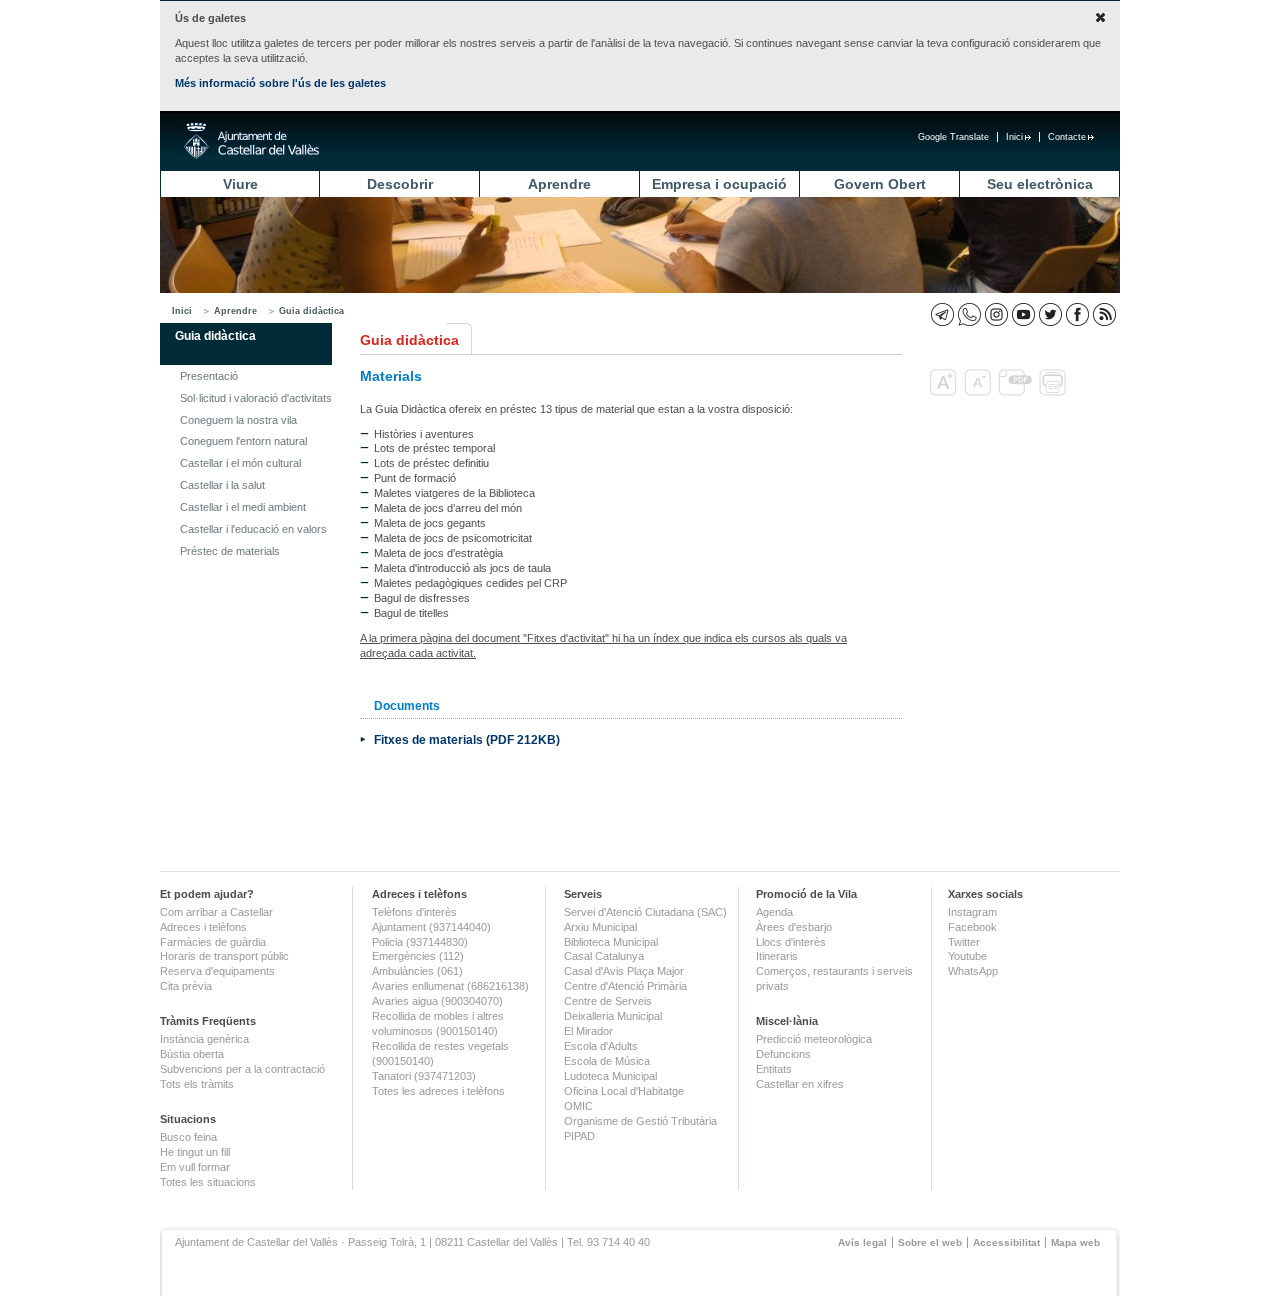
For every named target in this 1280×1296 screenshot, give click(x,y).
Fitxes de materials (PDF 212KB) (467, 739)
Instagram (972, 912)
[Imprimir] (1054, 392)
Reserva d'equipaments (217, 971)
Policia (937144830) (420, 942)
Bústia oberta (192, 1054)
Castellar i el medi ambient (243, 507)
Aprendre (559, 184)
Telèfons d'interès (414, 912)
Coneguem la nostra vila (238, 420)
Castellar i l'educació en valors (253, 529)
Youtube (967, 956)
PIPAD (579, 1136)
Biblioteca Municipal (611, 942)
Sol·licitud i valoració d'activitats (256, 398)
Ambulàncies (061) (417, 971)
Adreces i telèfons (203, 927)
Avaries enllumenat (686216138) (450, 986)
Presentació (209, 376)
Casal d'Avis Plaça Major (624, 971)
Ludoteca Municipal (610, 1076)
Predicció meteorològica (814, 1039)
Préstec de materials (230, 551)
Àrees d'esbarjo (794, 927)
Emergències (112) (418, 956)
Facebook (972, 927)
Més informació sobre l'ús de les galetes (280, 83)
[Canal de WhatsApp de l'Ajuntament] (969, 314)
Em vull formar (195, 1167)
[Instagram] (996, 314)
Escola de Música (607, 1061)
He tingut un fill (195, 1152)
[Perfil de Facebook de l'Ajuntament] (1077, 314)
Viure (240, 184)
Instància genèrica (204, 1039)
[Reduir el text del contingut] (979, 392)
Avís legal (862, 1242)
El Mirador (588, 1031)
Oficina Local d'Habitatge (624, 1091)
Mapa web (1075, 1242)
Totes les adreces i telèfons (438, 1091)
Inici (1014, 137)
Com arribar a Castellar (216, 912)
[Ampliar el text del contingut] (945, 392)
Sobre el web (930, 1242)
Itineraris (777, 956)
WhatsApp (973, 971)
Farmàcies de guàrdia (213, 942)
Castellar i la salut (222, 485)
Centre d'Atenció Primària (625, 986)
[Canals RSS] (1104, 314)
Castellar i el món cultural (240, 463)
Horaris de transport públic (224, 956)
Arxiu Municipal (600, 927)
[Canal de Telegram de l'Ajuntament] (942, 314)
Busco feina (188, 1137)
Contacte (1067, 137)
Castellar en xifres (800, 1084)
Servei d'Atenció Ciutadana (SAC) (645, 912)
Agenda (774, 912)
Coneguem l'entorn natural (243, 441)
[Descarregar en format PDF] (1017, 392)
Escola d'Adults (601, 1046)
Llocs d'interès (791, 942)
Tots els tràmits (197, 1084)
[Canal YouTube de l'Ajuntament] (1023, 314)
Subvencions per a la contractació (242, 1069)
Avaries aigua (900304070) (437, 1001)
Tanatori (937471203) (424, 1076)
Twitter (964, 942)
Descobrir (400, 184)
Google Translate (953, 137)
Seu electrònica (1040, 184)
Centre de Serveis (608, 1001)
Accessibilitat (1006, 1242)
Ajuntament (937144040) (431, 927)
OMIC (578, 1106)
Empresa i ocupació (719, 184)
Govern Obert (880, 184)
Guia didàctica (311, 311)
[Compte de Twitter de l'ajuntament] (1050, 314)
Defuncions (783, 1054)
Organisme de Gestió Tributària (640, 1121)
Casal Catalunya (604, 956)
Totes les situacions (208, 1182)
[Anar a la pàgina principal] (251, 141)
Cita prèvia (186, 986)
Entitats (774, 1069)
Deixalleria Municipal (613, 1016)
